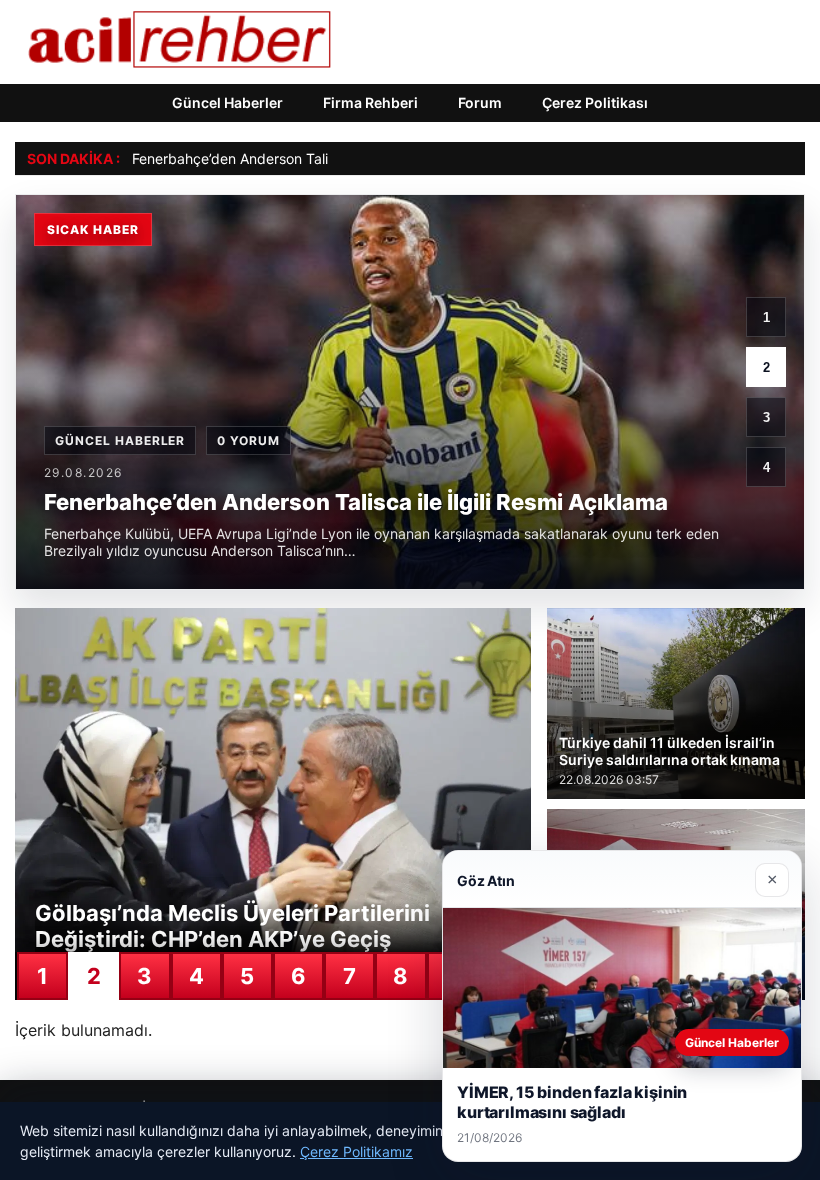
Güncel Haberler (227, 102)
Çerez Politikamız (356, 1151)
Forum (480, 102)
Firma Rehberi (370, 102)
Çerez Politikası (595, 102)
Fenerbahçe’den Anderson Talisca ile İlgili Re (275, 158)
